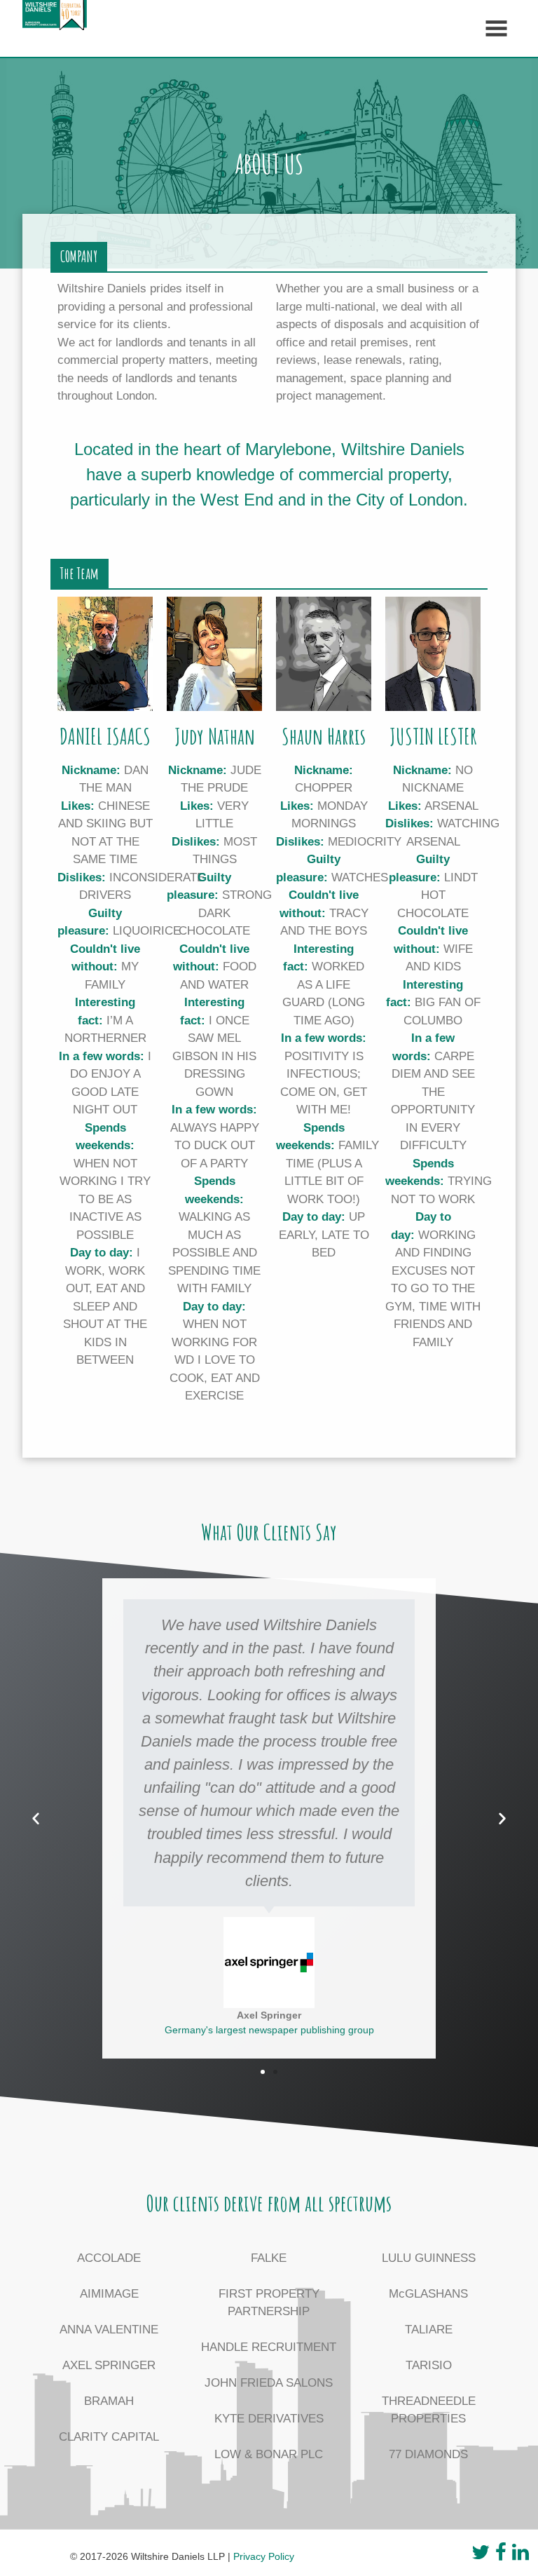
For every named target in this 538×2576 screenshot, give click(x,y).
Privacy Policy (264, 2556)
